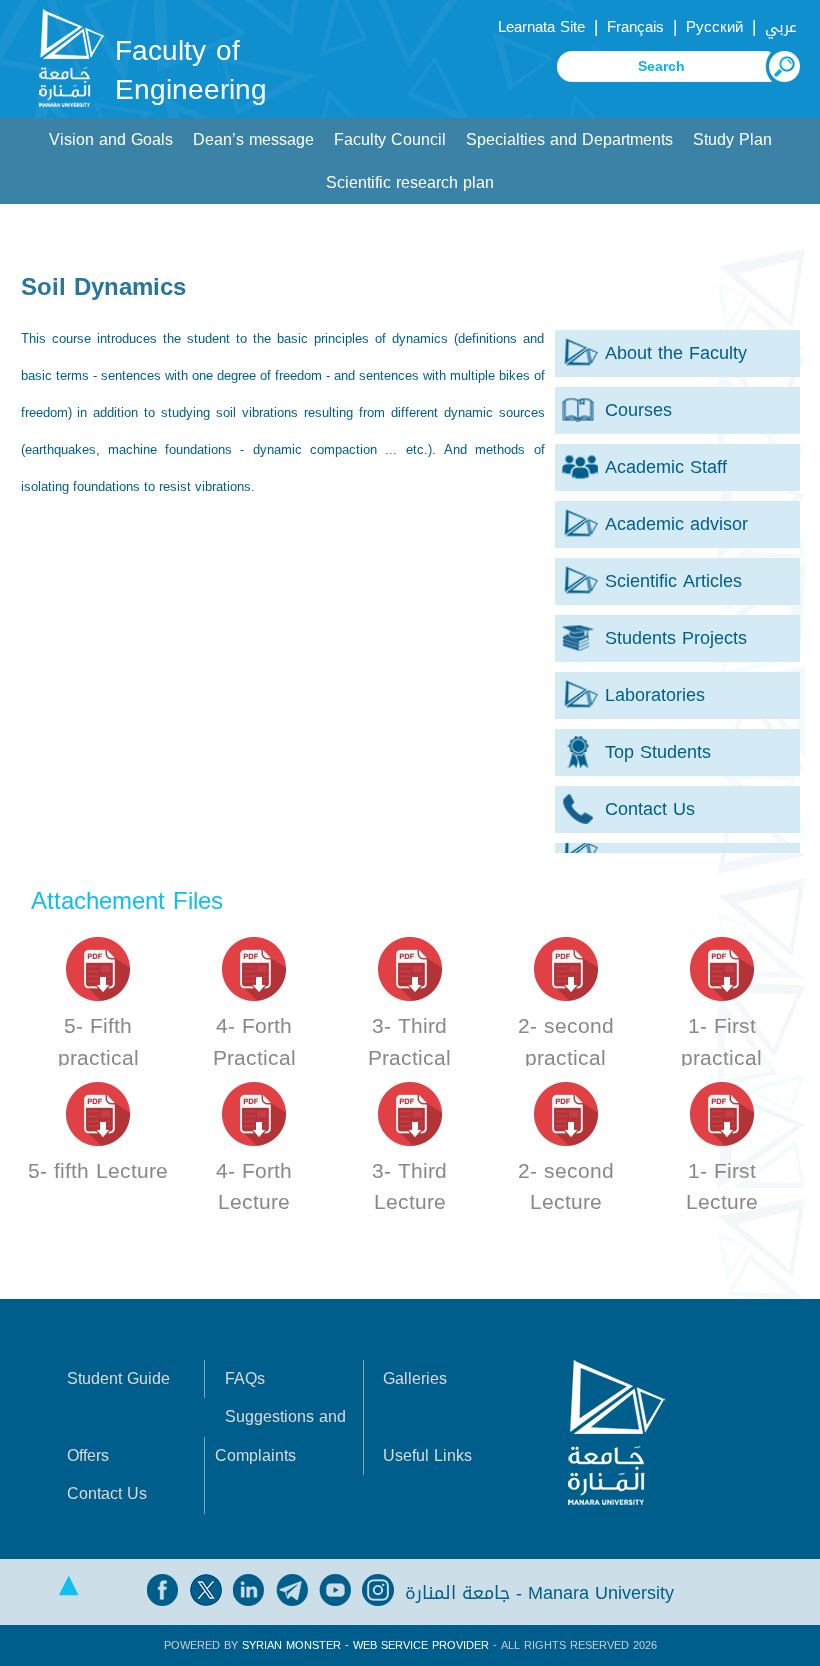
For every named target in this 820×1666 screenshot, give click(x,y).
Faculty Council (390, 139)
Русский (714, 27)
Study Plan (732, 139)
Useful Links (427, 1455)
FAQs (245, 1378)
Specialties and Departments (569, 139)
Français (635, 27)
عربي (781, 27)
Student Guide (118, 1378)
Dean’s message (253, 139)
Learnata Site (541, 27)
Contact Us (107, 1493)
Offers (88, 1455)
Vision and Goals (111, 139)
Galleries (415, 1378)
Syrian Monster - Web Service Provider (365, 1645)
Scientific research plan (410, 182)
